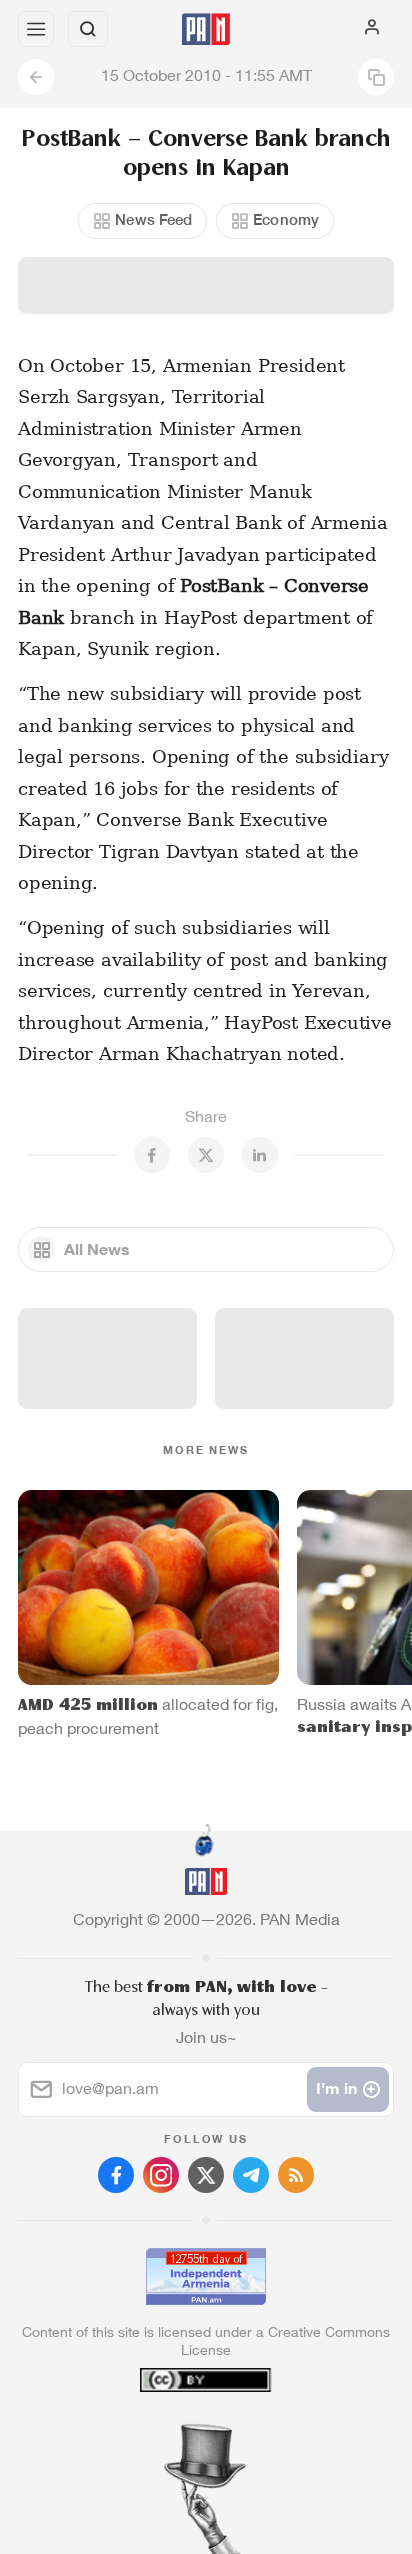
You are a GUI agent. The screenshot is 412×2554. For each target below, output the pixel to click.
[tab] (165, 2433)
